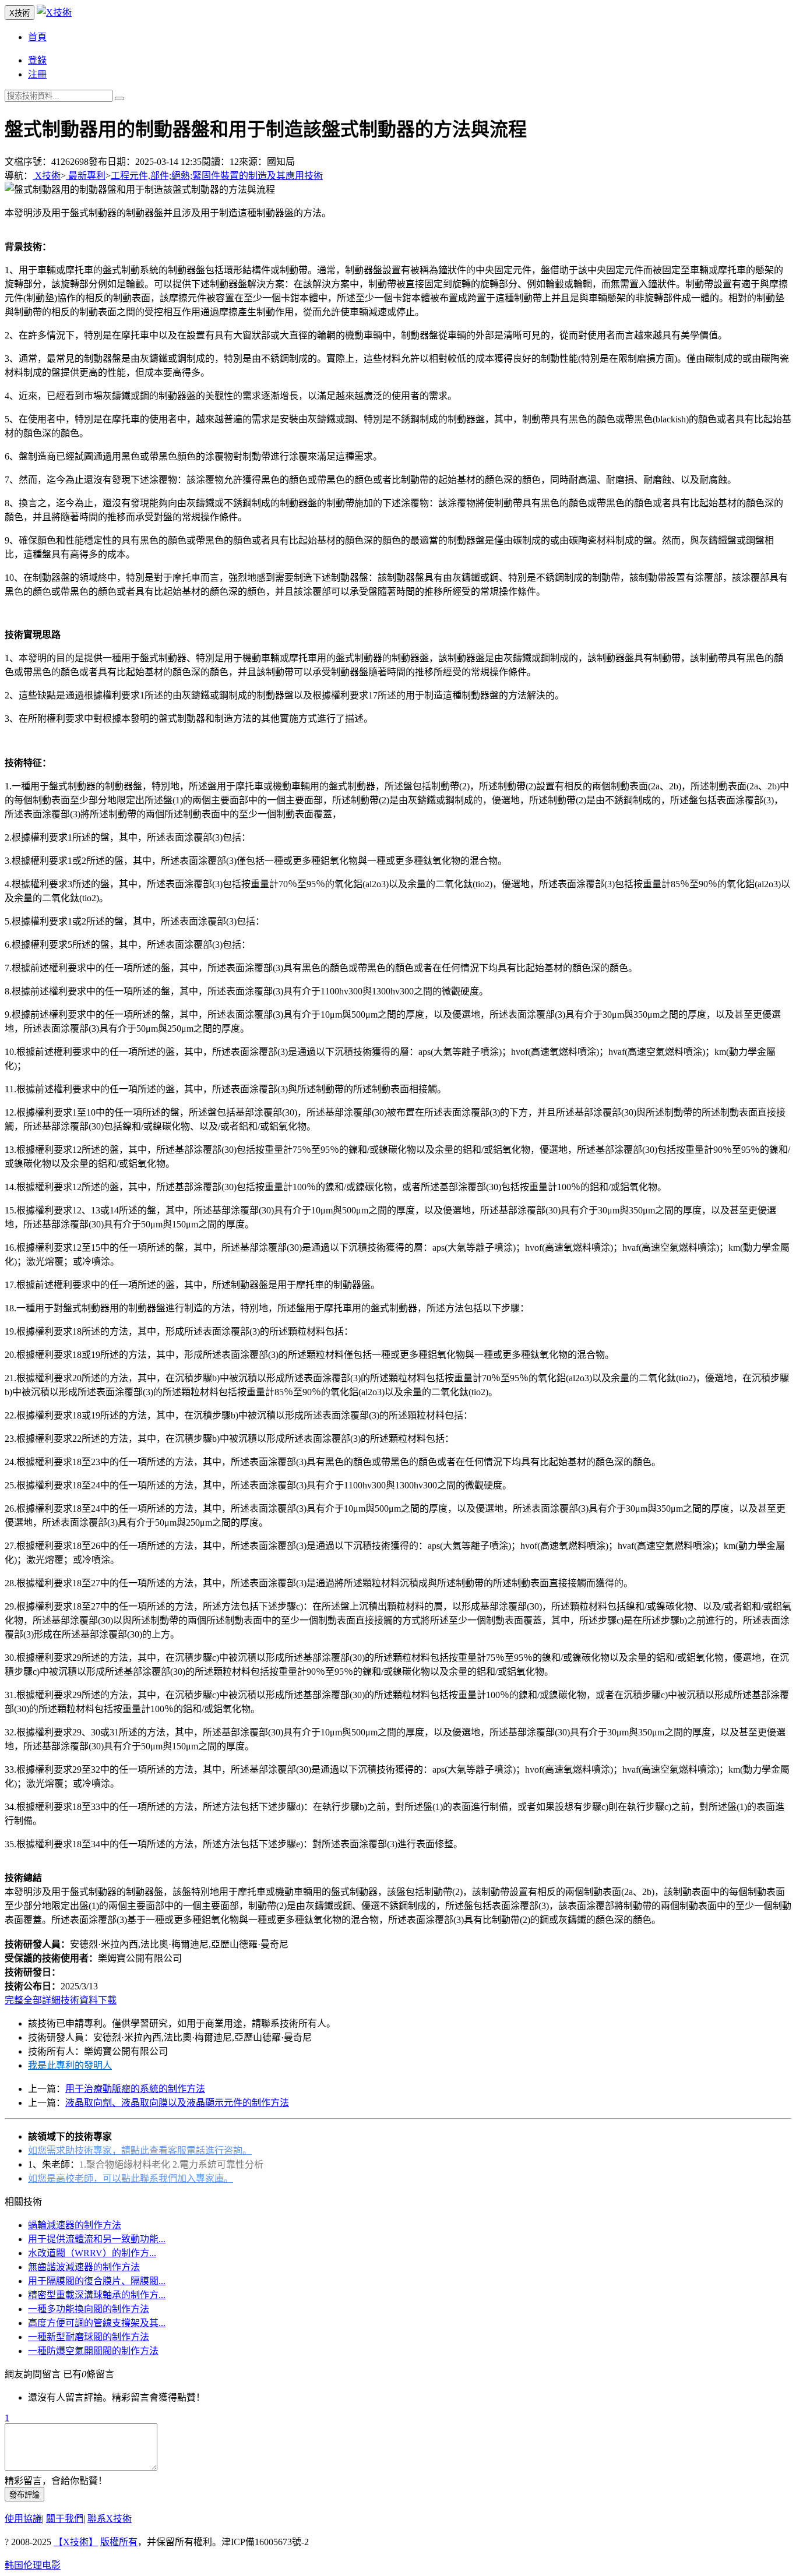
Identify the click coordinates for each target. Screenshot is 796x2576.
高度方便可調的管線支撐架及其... (97, 2323)
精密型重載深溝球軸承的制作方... (97, 2295)
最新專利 (86, 176)
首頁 (37, 37)
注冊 (37, 74)
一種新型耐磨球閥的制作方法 (89, 2337)
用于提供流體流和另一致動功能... (97, 2239)
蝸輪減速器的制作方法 (75, 2225)
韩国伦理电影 (33, 2565)
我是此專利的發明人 (70, 2065)
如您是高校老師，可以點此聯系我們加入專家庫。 (131, 2178)
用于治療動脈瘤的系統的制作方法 (135, 2089)
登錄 (37, 60)
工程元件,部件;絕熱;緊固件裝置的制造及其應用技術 (217, 176)
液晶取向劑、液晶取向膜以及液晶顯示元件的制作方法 (177, 2103)
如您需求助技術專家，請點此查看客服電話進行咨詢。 (140, 2150)
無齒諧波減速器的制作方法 (84, 2267)
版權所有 (119, 2542)
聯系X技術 (110, 2519)
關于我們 (65, 2519)
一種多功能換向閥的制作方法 (89, 2309)
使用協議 (23, 2519)
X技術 (47, 176)
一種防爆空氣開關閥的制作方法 (93, 2351)
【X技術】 (76, 2542)
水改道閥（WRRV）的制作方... (92, 2253)
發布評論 (24, 2495)
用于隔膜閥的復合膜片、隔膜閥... (97, 2281)
